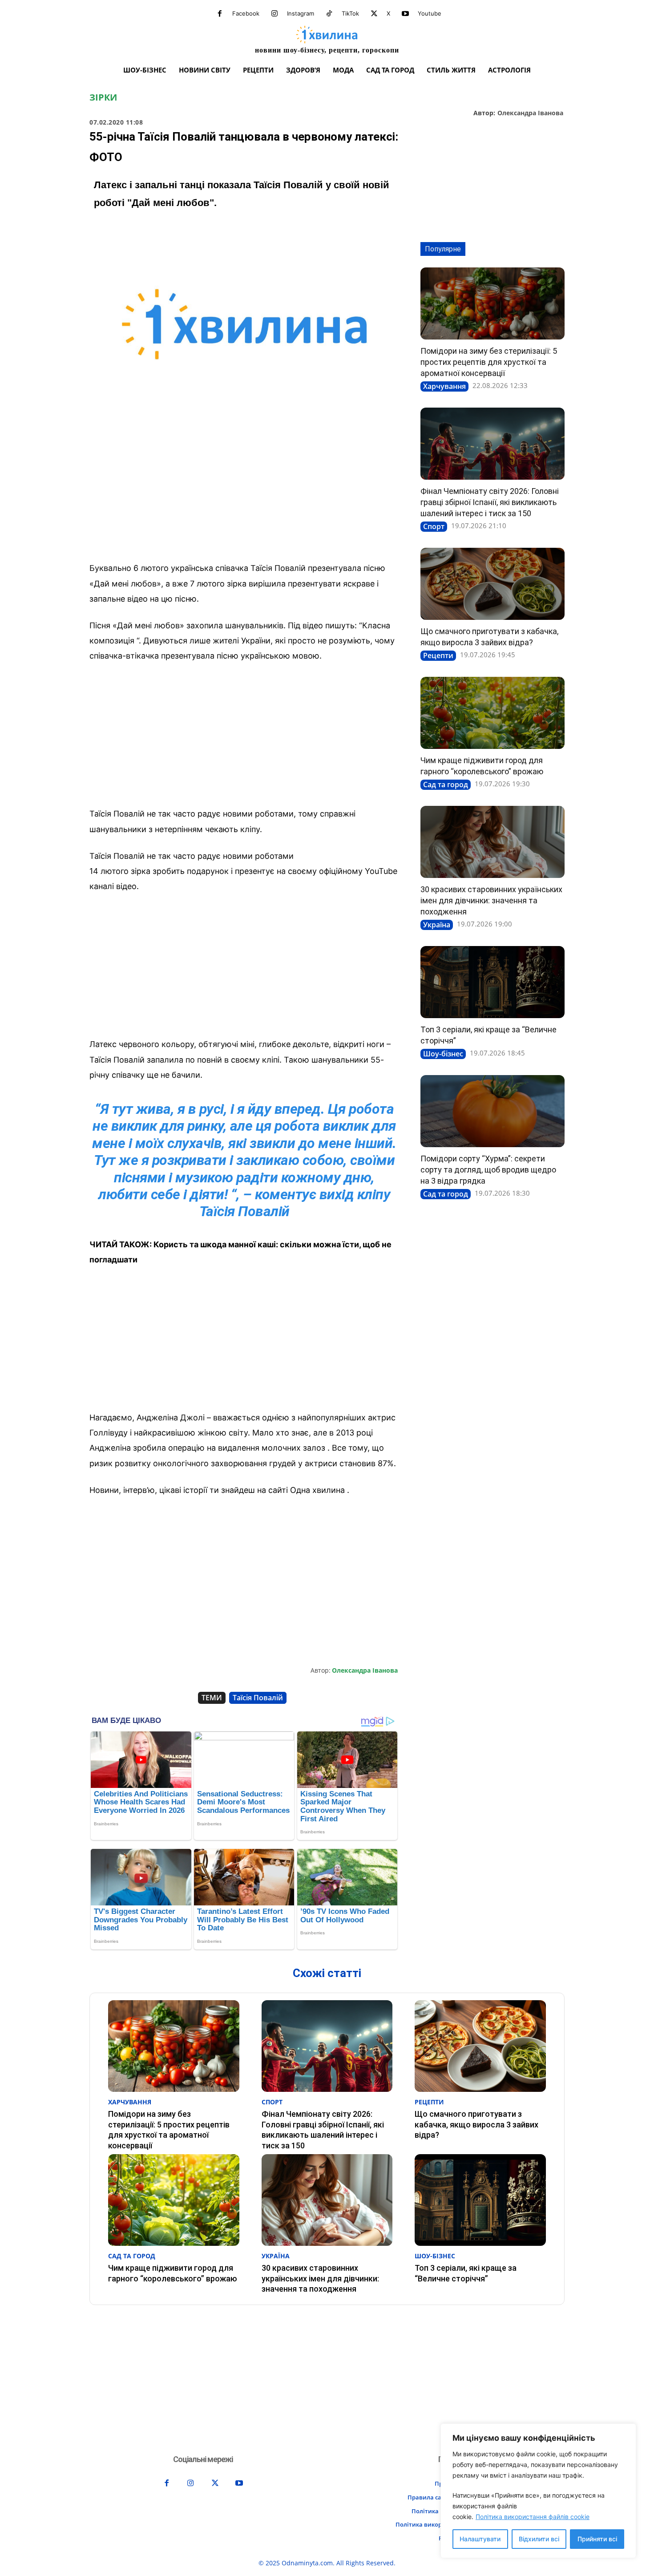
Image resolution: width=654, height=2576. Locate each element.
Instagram (301, 13)
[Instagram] (275, 14)
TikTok (350, 13)
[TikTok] (329, 14)
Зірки (103, 97)
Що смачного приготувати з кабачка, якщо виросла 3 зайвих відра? (476, 2124)
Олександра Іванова (530, 113)
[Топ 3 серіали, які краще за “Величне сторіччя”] (493, 982)
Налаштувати (480, 2539)
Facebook (246, 13)
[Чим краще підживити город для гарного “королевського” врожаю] (493, 713)
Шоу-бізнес (443, 1054)
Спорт (434, 526)
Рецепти (438, 655)
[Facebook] (220, 14)
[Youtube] (405, 14)
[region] (538, 2491)
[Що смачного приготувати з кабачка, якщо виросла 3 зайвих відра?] (493, 584)
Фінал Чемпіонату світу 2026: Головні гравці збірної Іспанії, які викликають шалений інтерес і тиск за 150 (490, 502)
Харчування (444, 386)
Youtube (430, 13)
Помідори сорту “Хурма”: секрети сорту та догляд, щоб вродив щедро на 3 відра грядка (488, 1170)
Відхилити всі (539, 2539)
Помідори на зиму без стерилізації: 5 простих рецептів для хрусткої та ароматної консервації (489, 362)
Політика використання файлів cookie (533, 2517)
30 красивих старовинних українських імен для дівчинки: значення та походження (491, 900)
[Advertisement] (244, 489)
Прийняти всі (597, 2539)
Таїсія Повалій (258, 1698)
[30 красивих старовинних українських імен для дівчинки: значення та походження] (493, 842)
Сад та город (446, 785)
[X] (374, 14)
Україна (437, 925)
